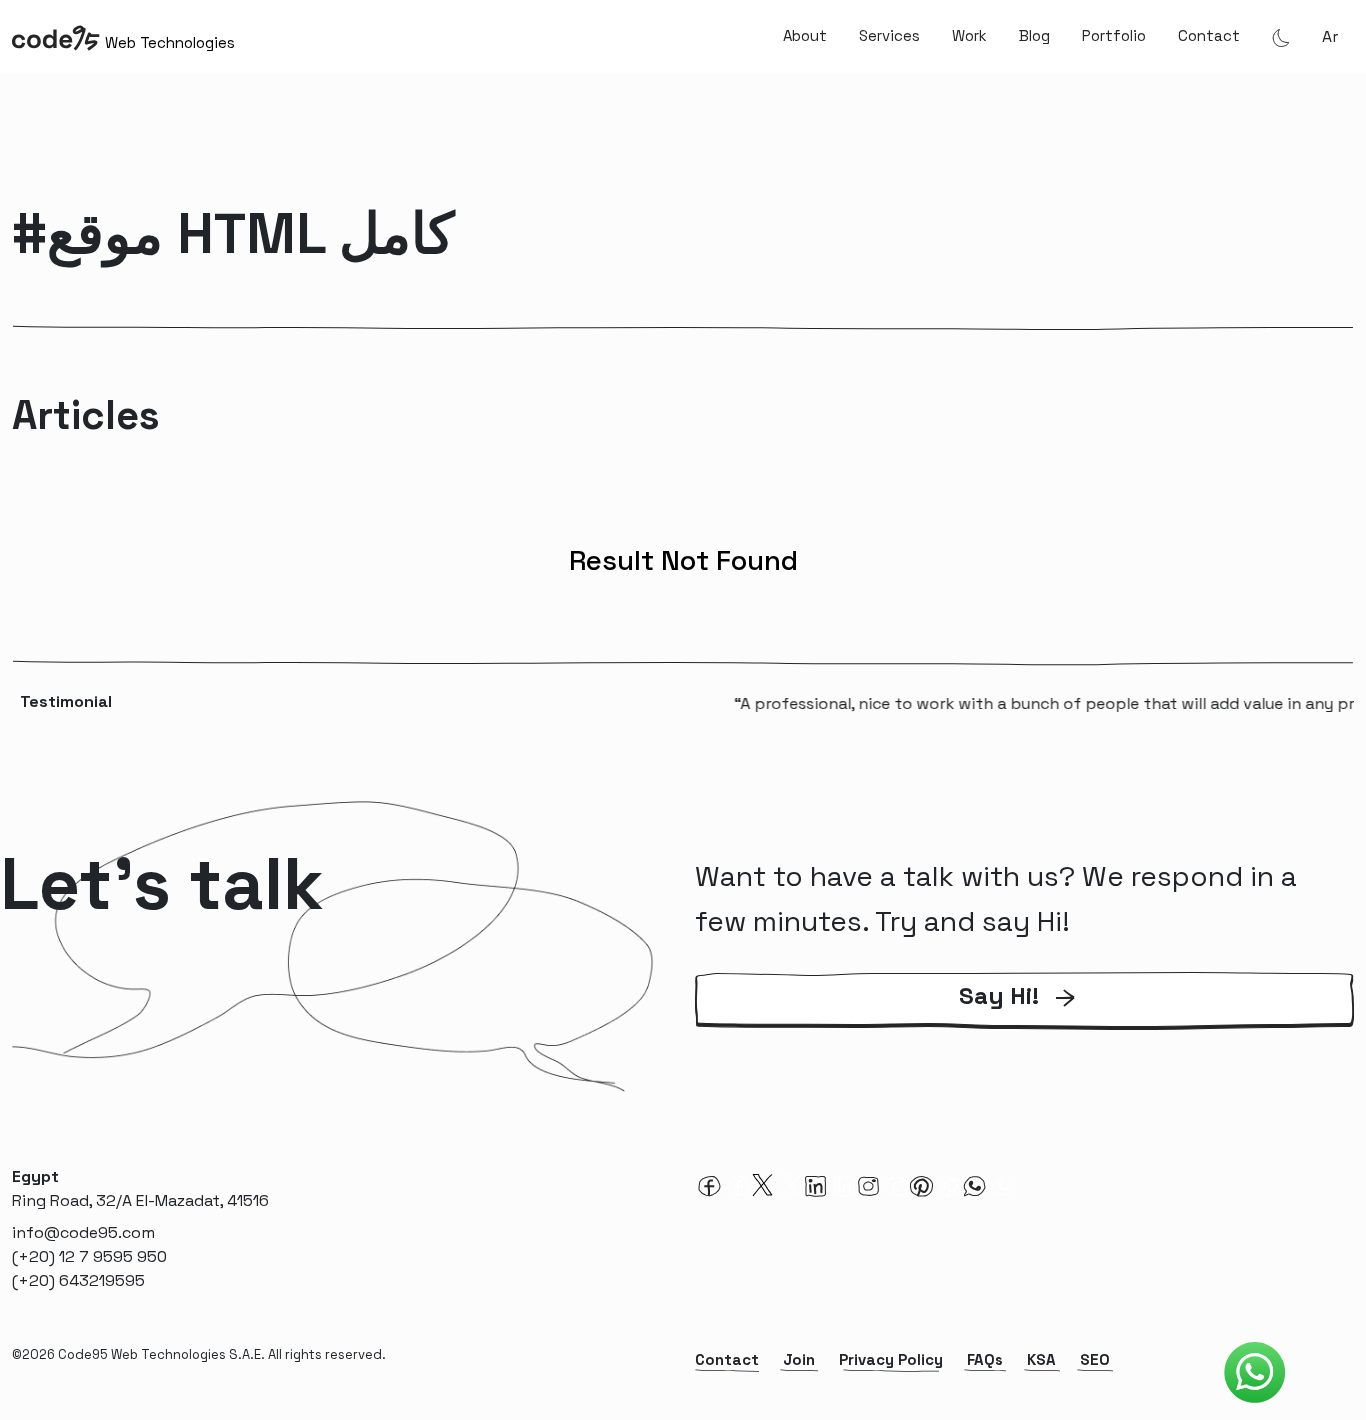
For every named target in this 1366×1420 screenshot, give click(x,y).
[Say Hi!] (1024, 1025)
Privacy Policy (891, 1359)
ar (1330, 36)
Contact (1209, 35)
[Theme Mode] (1281, 37)
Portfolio (1114, 35)
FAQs (985, 1359)
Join (799, 1359)
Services (889, 35)
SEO (1095, 1359)
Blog (1034, 35)
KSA (1041, 1359)
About (805, 35)
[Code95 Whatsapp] (1255, 1373)
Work (969, 35)
